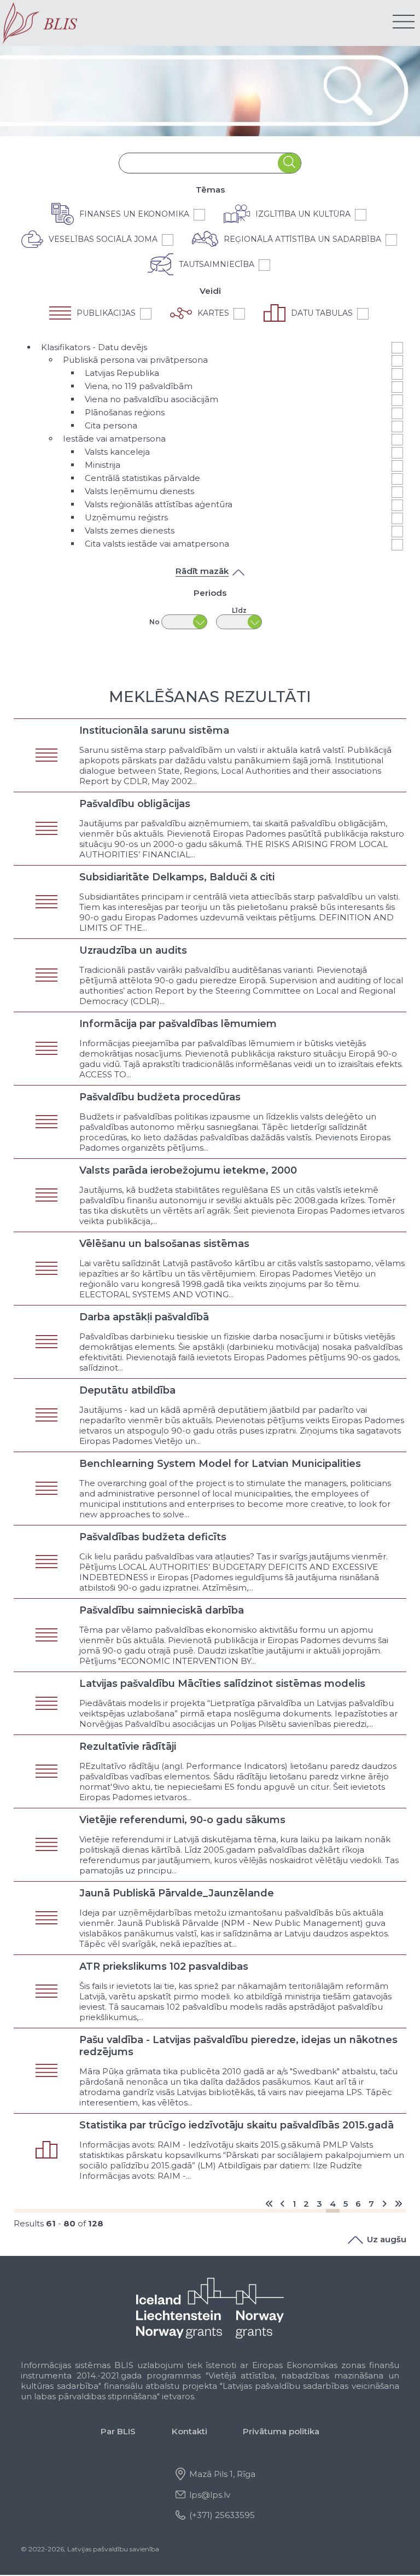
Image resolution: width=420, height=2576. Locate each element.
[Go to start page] (269, 2204)
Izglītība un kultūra (303, 214)
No (154, 622)
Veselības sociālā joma (103, 239)
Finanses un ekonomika (134, 214)
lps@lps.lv (210, 2495)
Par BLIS (118, 2431)
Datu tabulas (322, 313)
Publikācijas (106, 313)
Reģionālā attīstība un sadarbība (302, 239)
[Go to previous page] (282, 2204)
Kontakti (189, 2431)
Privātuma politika (281, 2431)
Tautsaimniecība (217, 264)
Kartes (213, 313)
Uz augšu (387, 2239)
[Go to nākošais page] (384, 2204)
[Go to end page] (398, 2204)
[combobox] (199, 163)
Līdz (239, 610)
